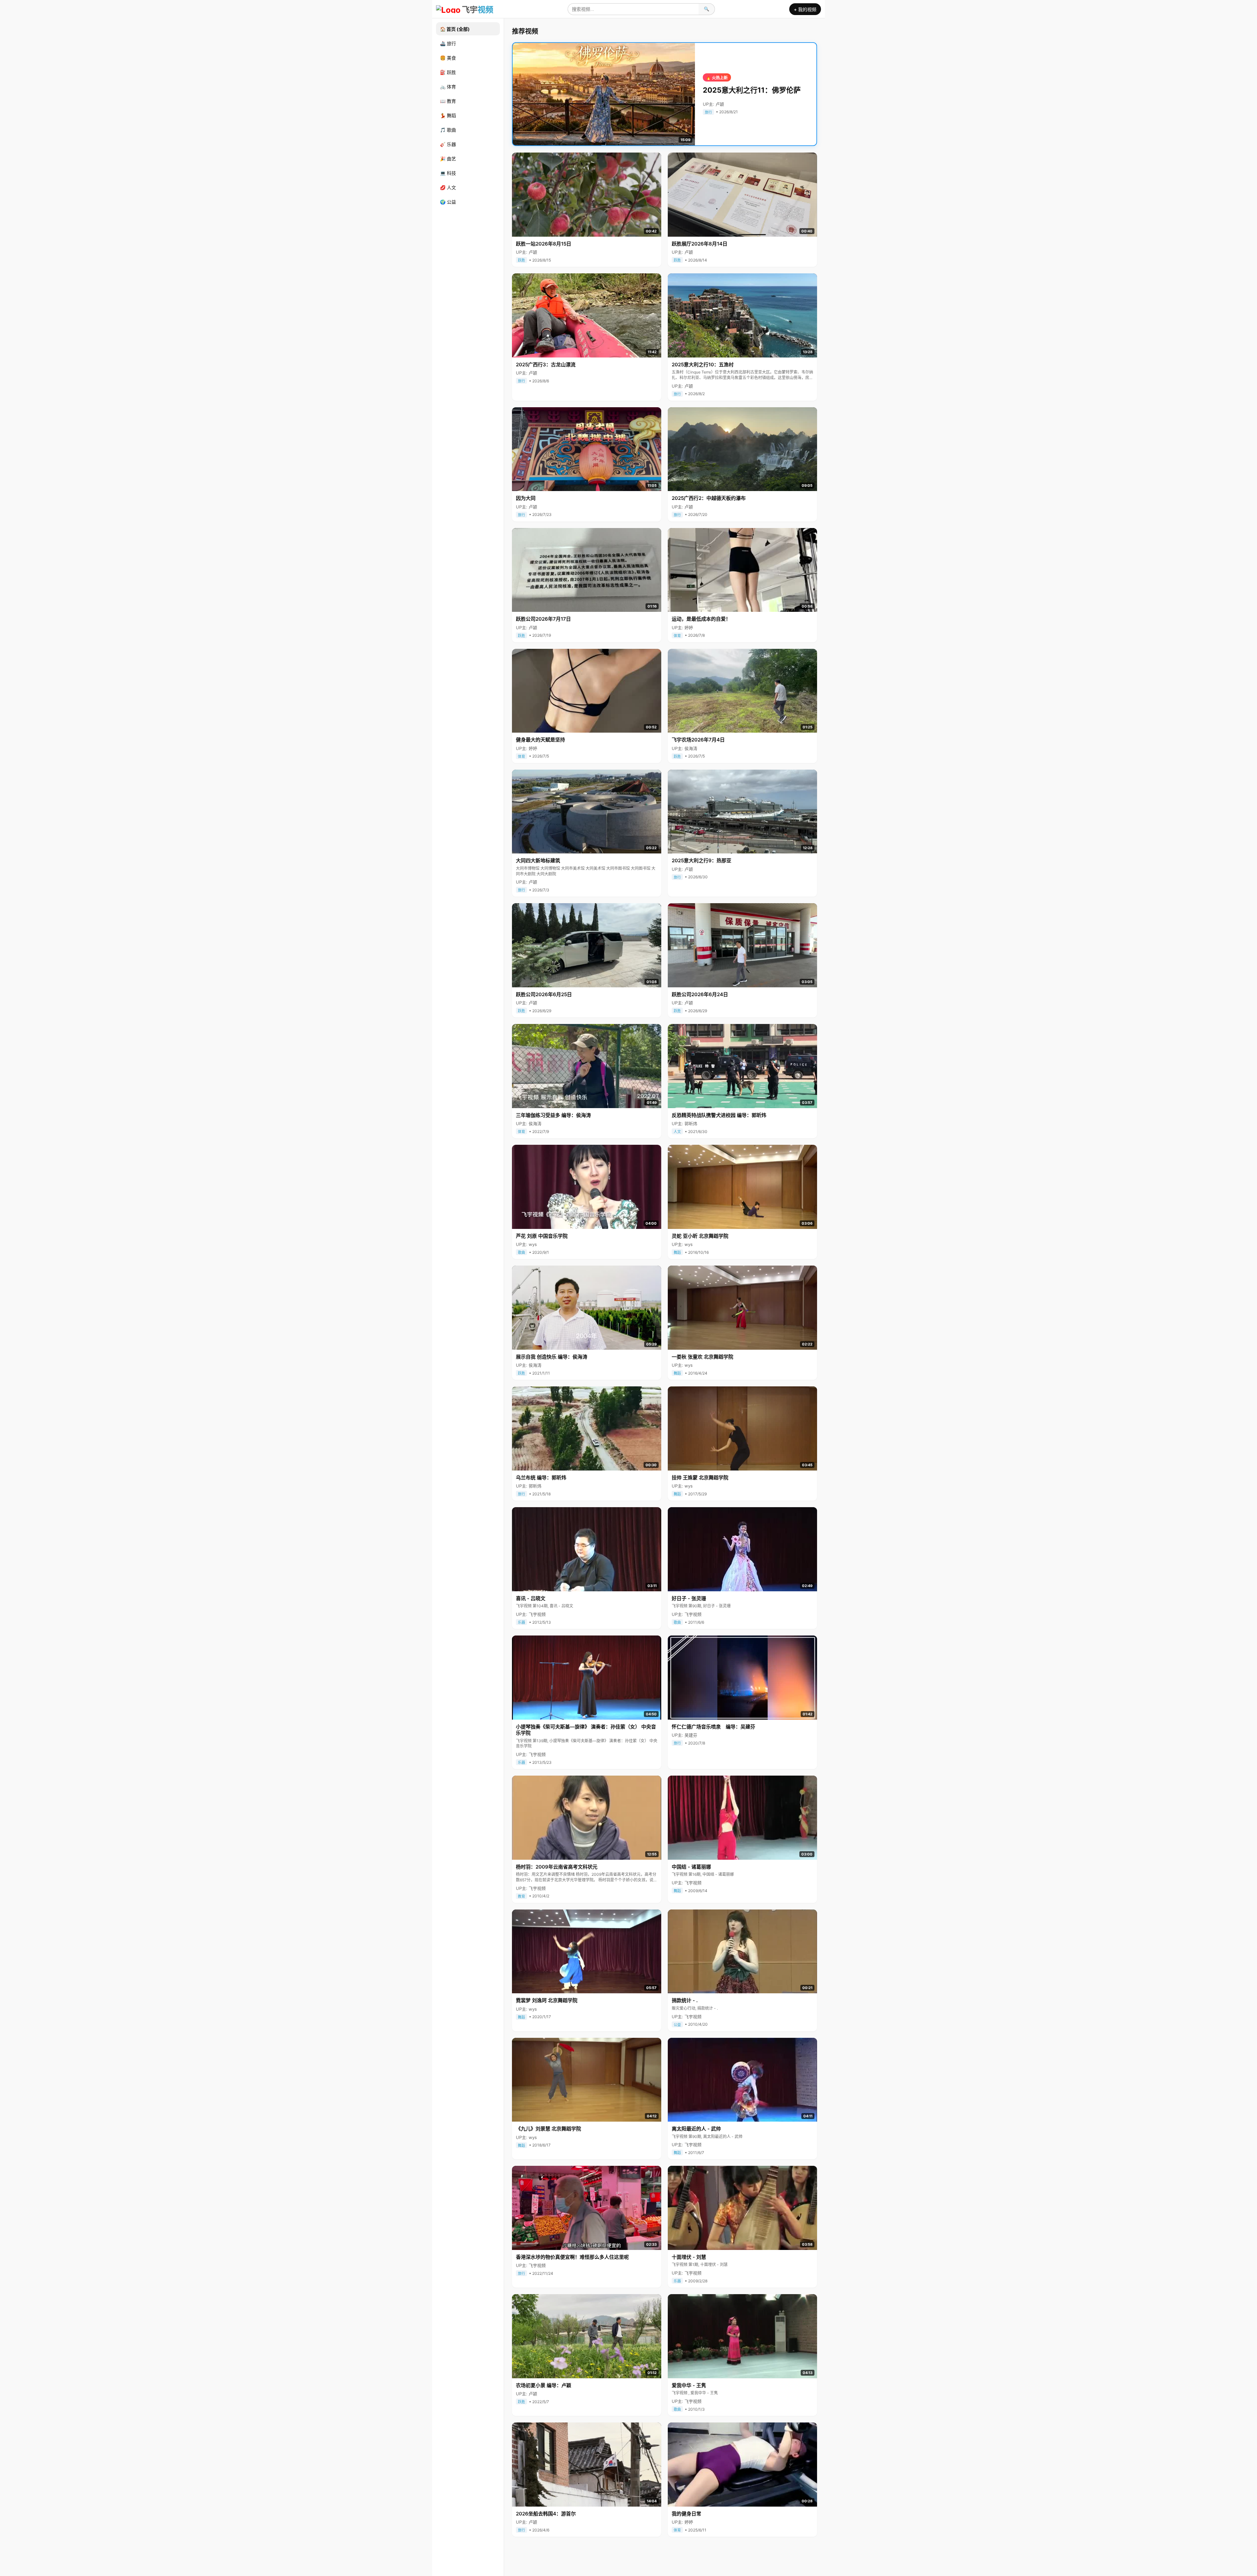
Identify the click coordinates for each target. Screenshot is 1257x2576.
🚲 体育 (448, 87)
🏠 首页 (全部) (455, 29)
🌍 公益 (448, 202)
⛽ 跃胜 (448, 72)
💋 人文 (448, 187)
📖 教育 (448, 101)
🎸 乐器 (448, 144)
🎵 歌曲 (448, 130)
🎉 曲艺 (448, 159)
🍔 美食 (448, 58)
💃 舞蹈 (448, 115)
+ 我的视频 (805, 9)
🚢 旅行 (448, 43)
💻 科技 (448, 173)
